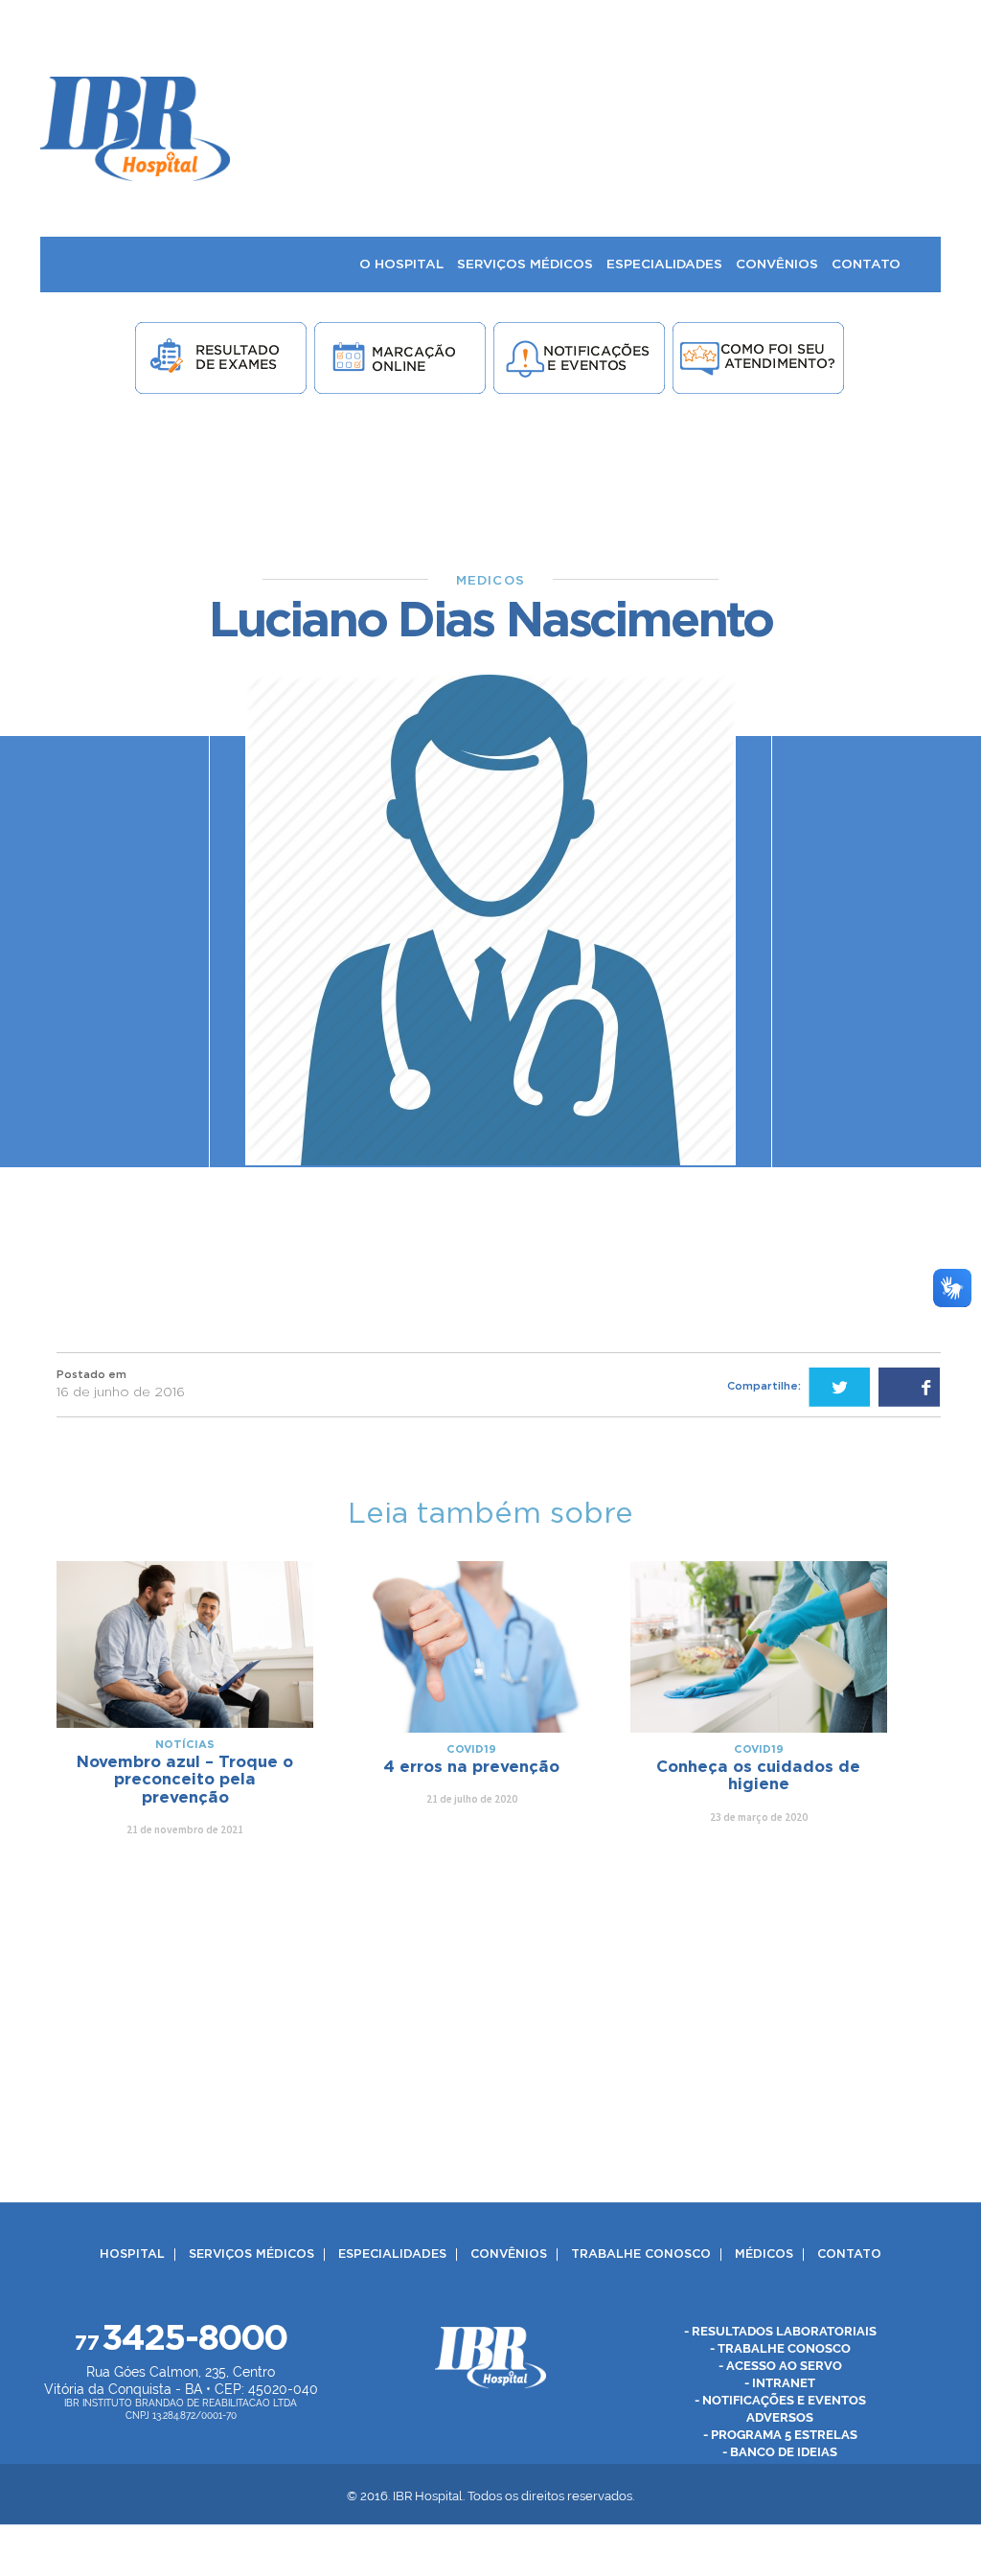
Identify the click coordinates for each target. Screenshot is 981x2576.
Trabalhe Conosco (641, 2254)
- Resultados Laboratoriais (780, 2331)
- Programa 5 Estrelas (780, 2435)
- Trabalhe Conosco (780, 2348)
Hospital (132, 2254)
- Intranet (780, 2383)
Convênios (509, 2254)
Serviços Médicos (251, 2254)
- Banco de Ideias (780, 2452)
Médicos (764, 2254)
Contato (849, 2254)
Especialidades (392, 2254)
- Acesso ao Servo (780, 2366)
